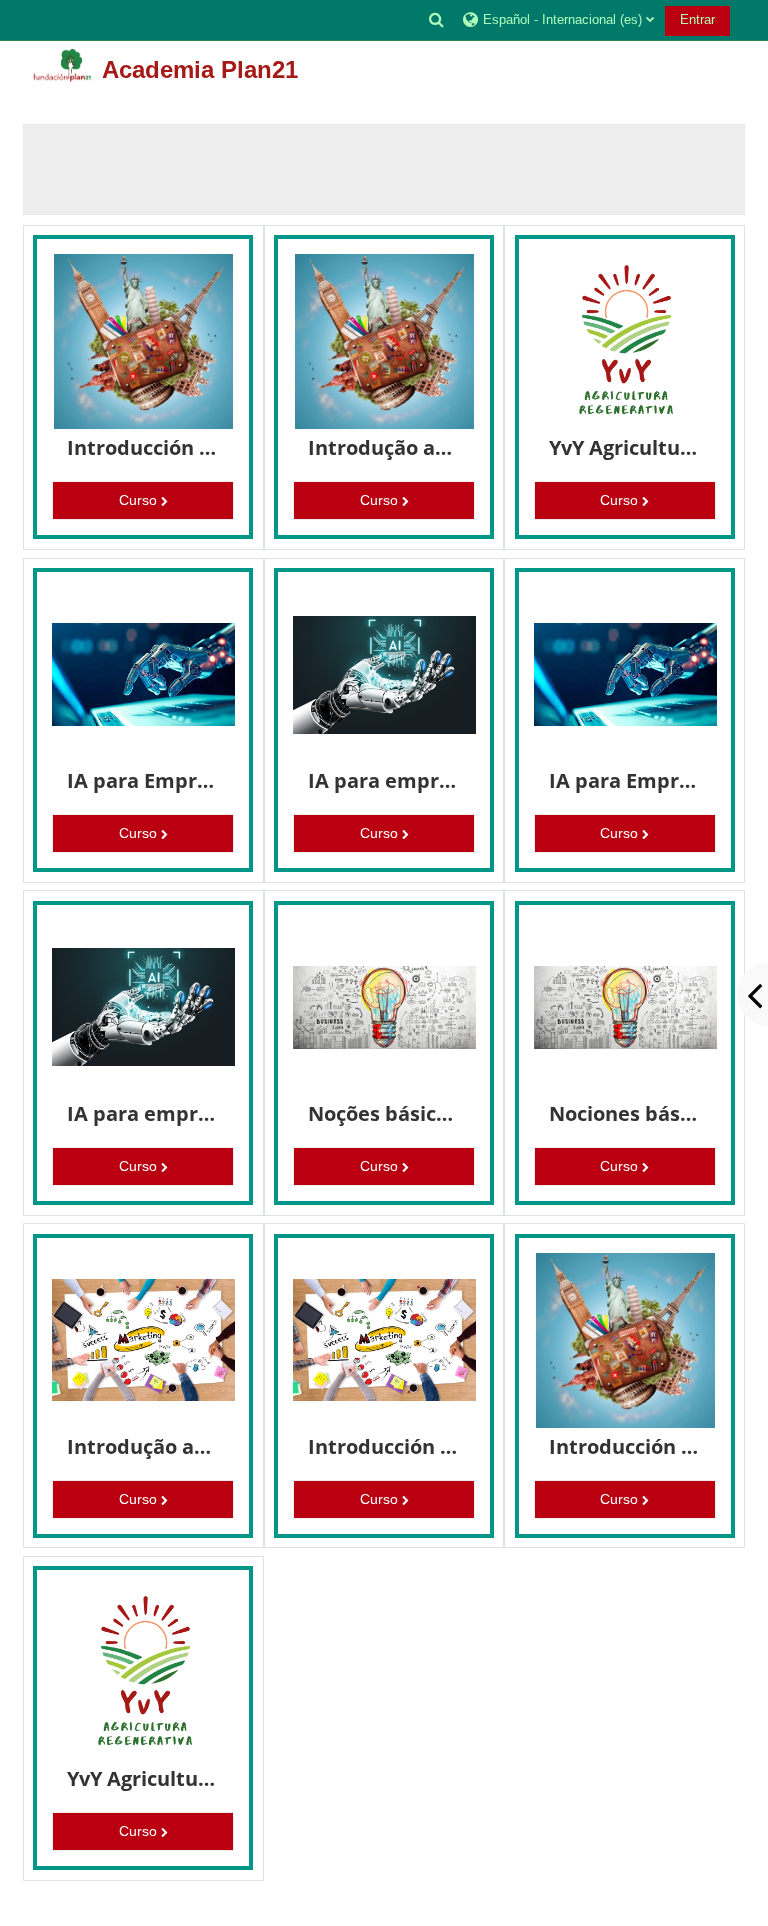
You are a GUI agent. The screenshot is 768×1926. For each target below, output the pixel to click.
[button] (437, 20)
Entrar (697, 19)
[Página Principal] (62, 65)
